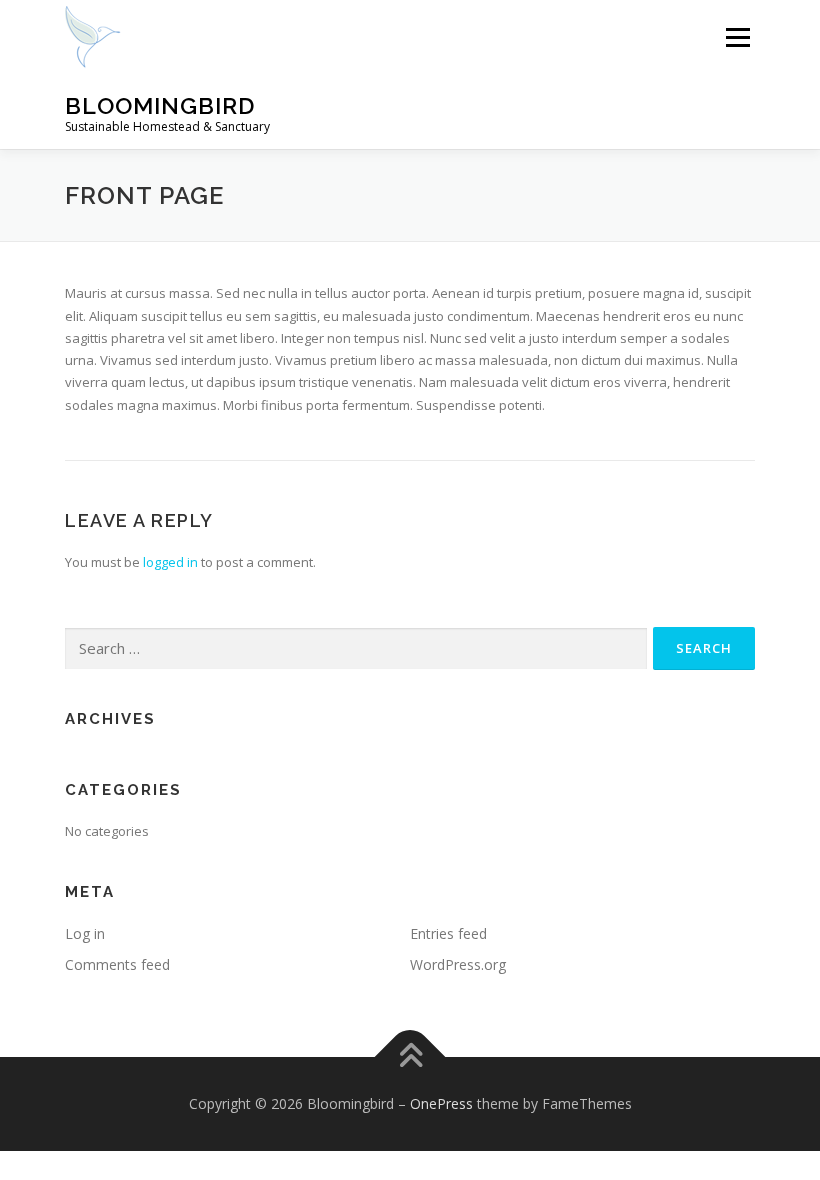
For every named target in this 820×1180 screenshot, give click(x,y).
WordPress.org (458, 964)
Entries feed (448, 933)
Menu (737, 37)
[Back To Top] (410, 1057)
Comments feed (117, 964)
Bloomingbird (160, 105)
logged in (170, 562)
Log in (85, 933)
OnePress (441, 1103)
